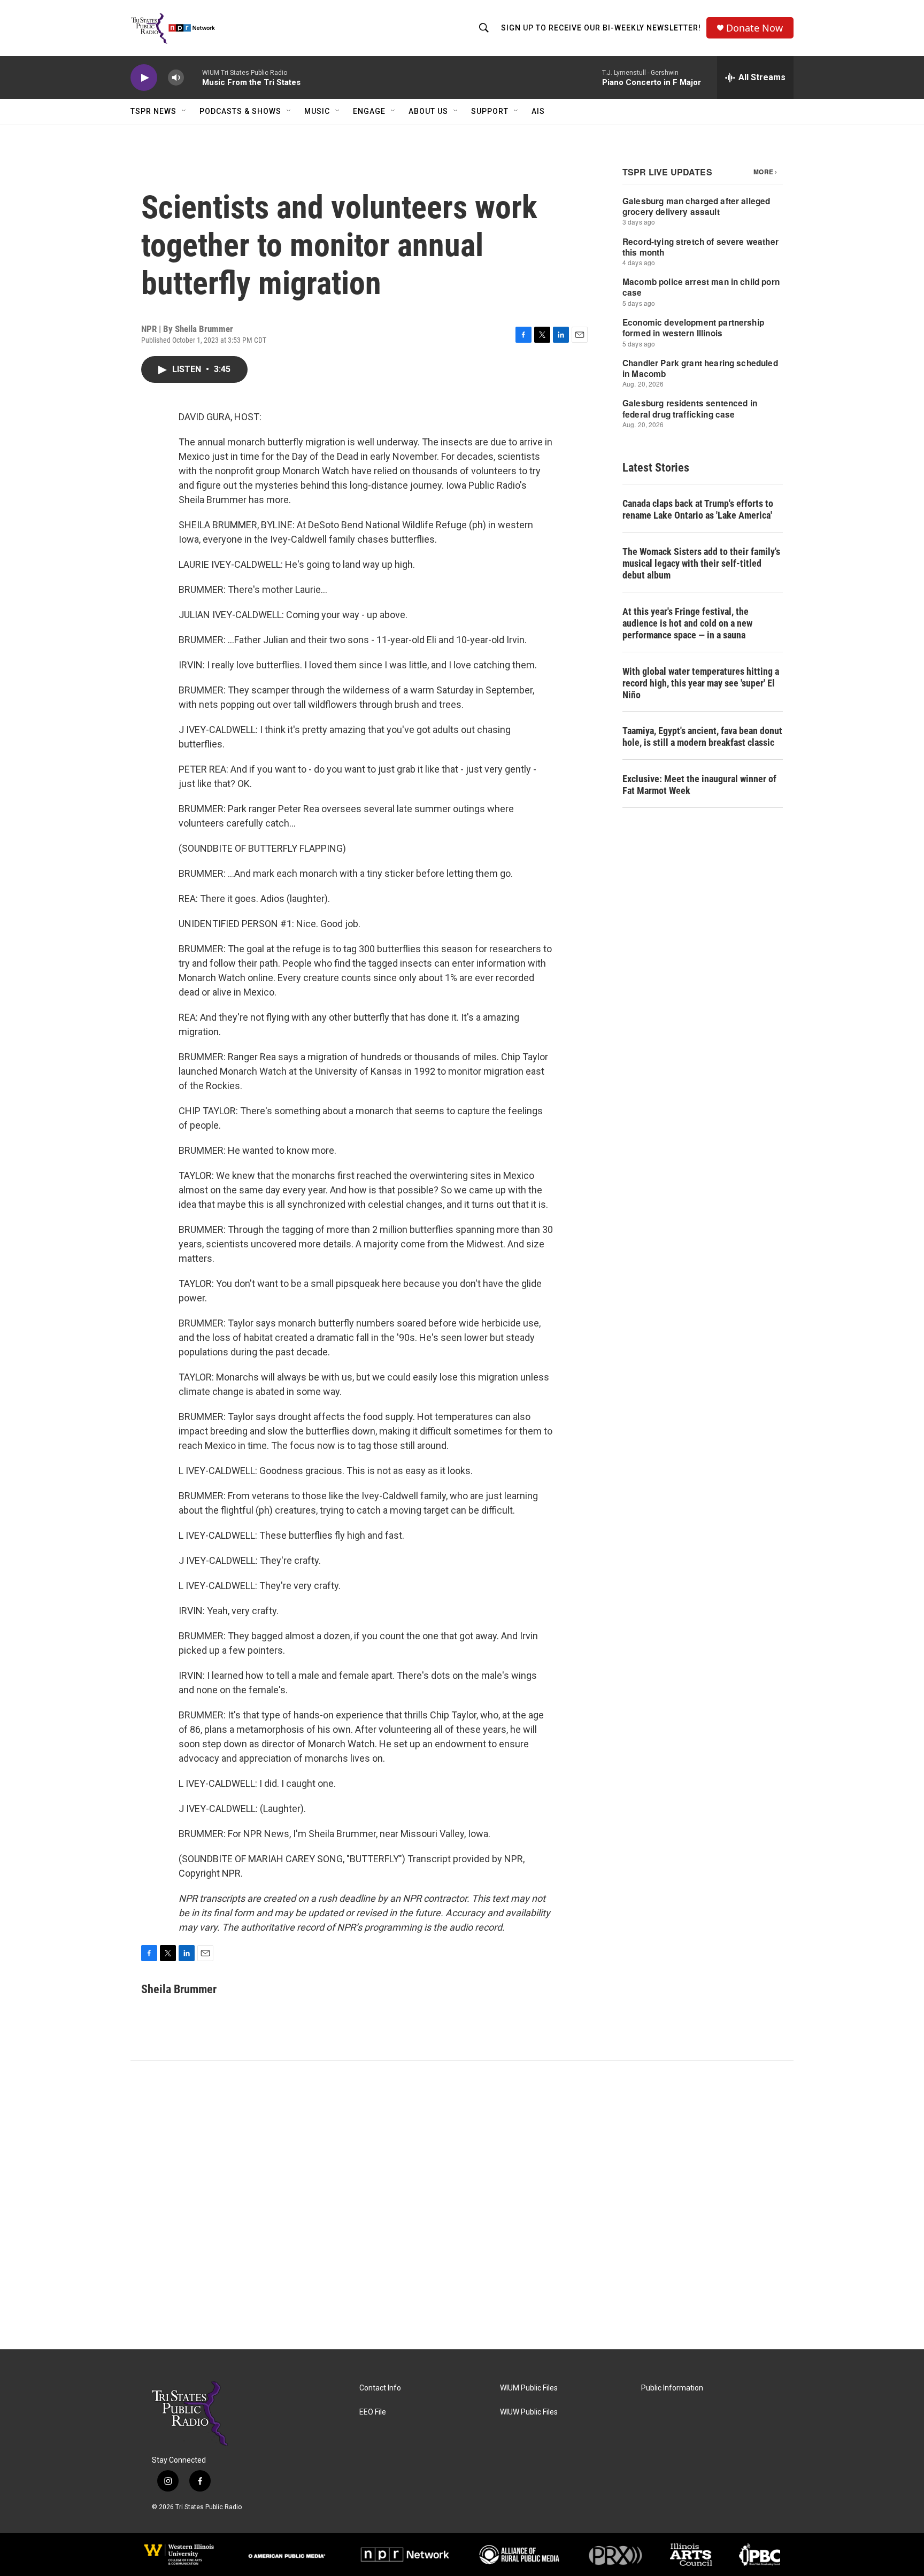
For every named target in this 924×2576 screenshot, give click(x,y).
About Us (428, 111)
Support (490, 111)
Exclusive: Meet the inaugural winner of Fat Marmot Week (699, 785)
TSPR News (153, 111)
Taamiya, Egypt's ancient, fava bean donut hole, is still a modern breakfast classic (702, 736)
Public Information (672, 2388)
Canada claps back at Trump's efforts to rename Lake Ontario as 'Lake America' (698, 509)
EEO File (373, 2412)
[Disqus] (462, 2205)
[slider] (193, 77)
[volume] (176, 78)
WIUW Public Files (529, 2412)
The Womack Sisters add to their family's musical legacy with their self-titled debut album (701, 563)
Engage (369, 111)
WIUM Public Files (529, 2388)
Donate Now (754, 28)
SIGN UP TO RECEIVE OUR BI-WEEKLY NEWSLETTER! (601, 28)
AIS (538, 111)
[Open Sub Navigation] (184, 111)
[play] (144, 78)
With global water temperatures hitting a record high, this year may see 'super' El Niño (701, 683)
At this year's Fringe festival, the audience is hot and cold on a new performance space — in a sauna (687, 623)
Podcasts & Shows (240, 111)
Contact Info (380, 2388)
